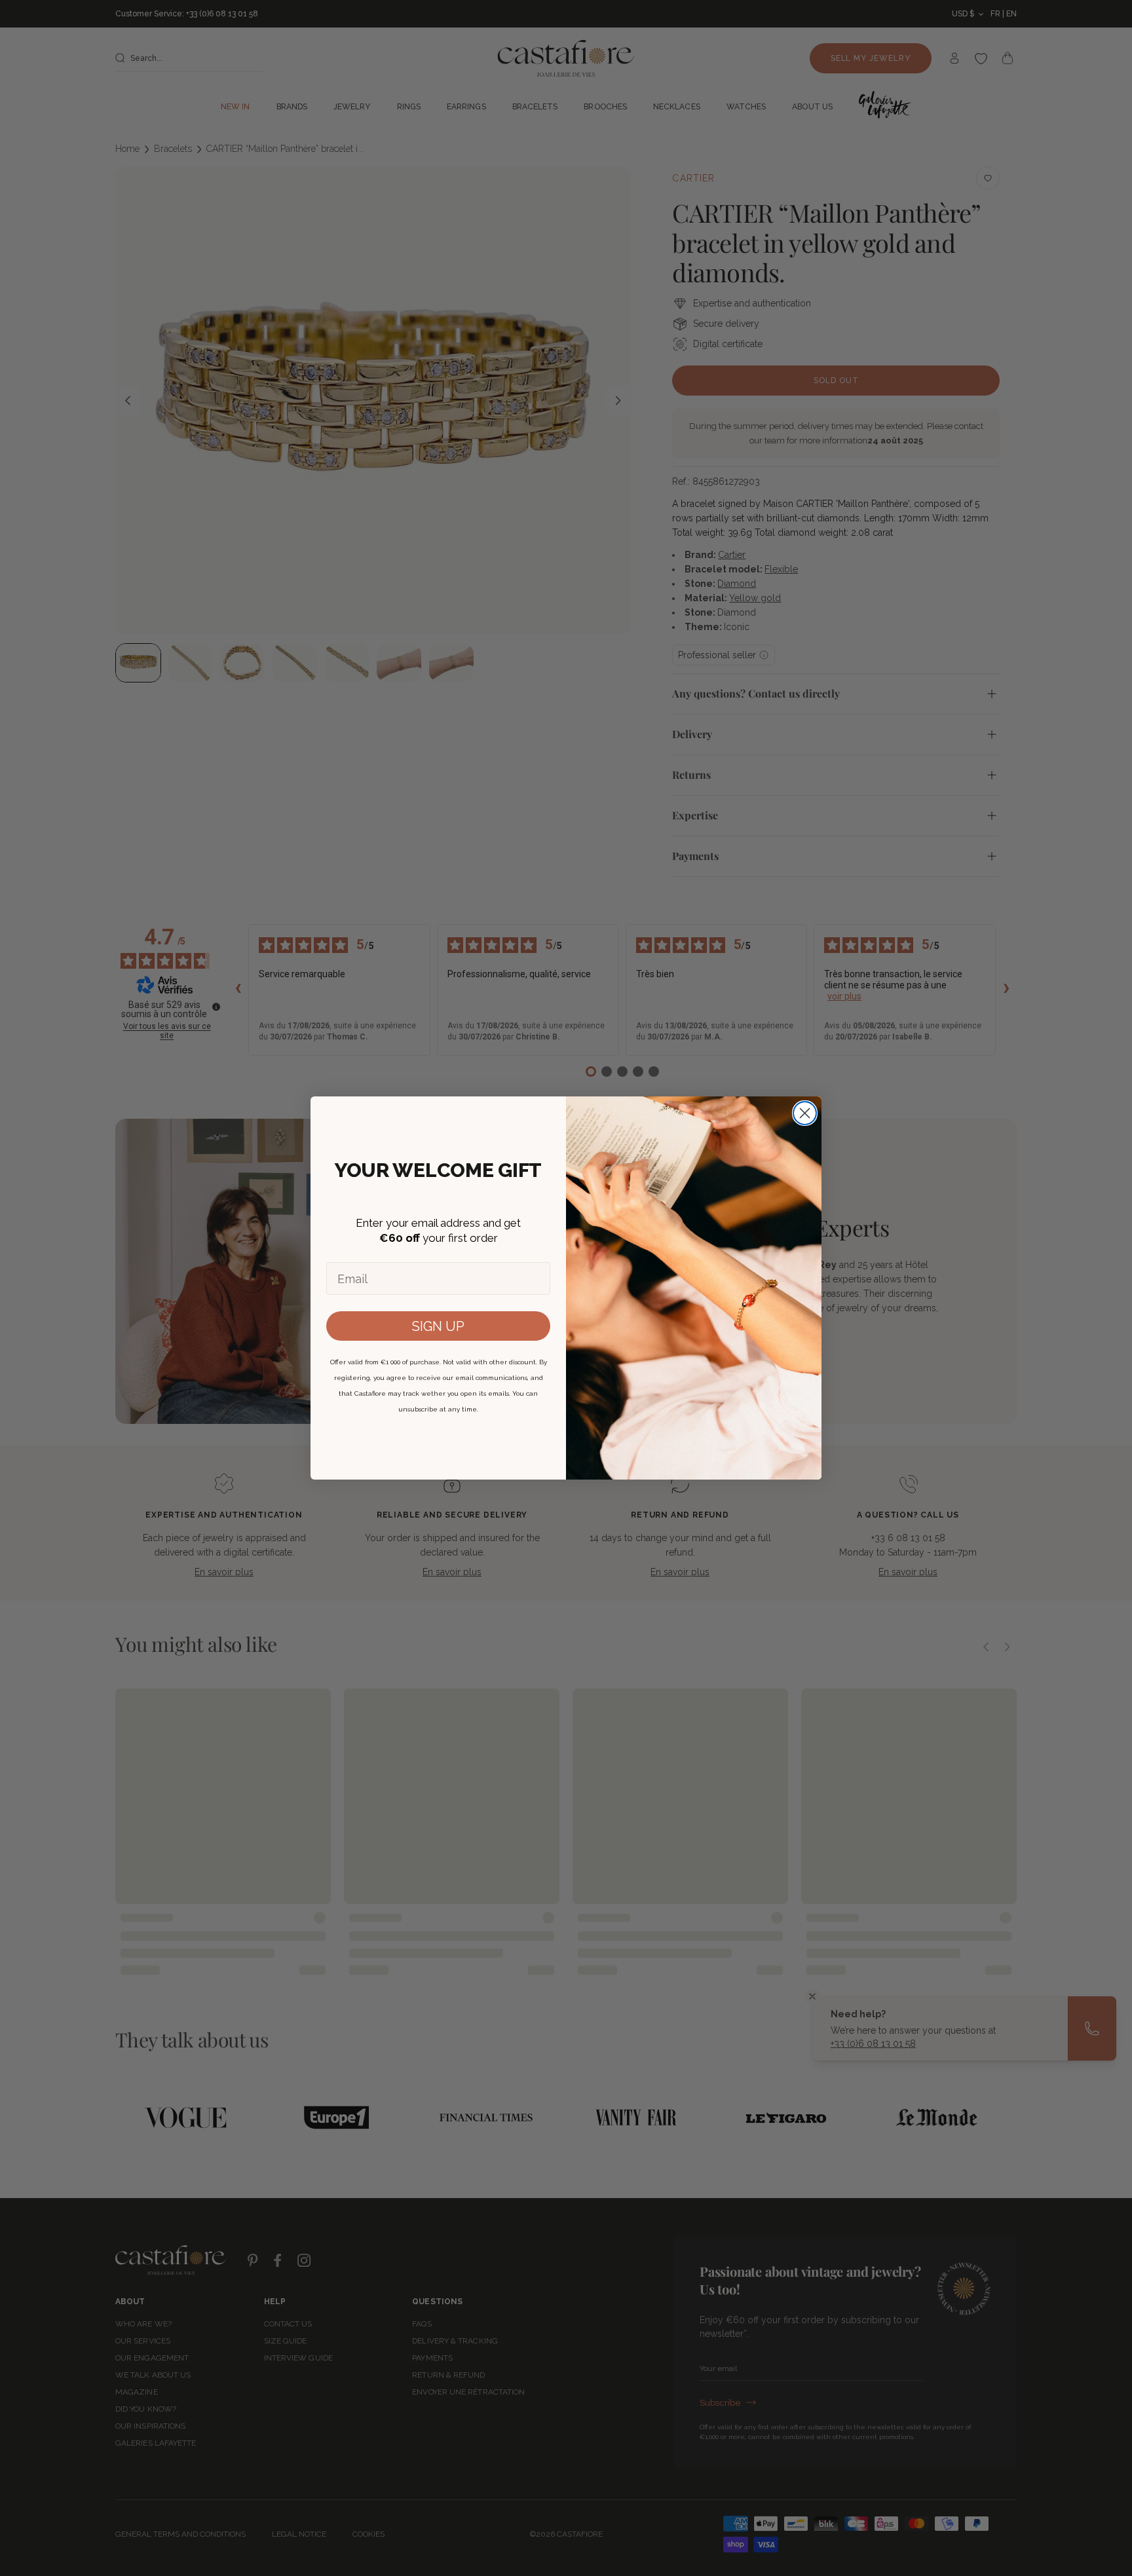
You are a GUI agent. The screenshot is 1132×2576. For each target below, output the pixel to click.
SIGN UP (438, 1326)
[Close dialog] (805, 1113)
